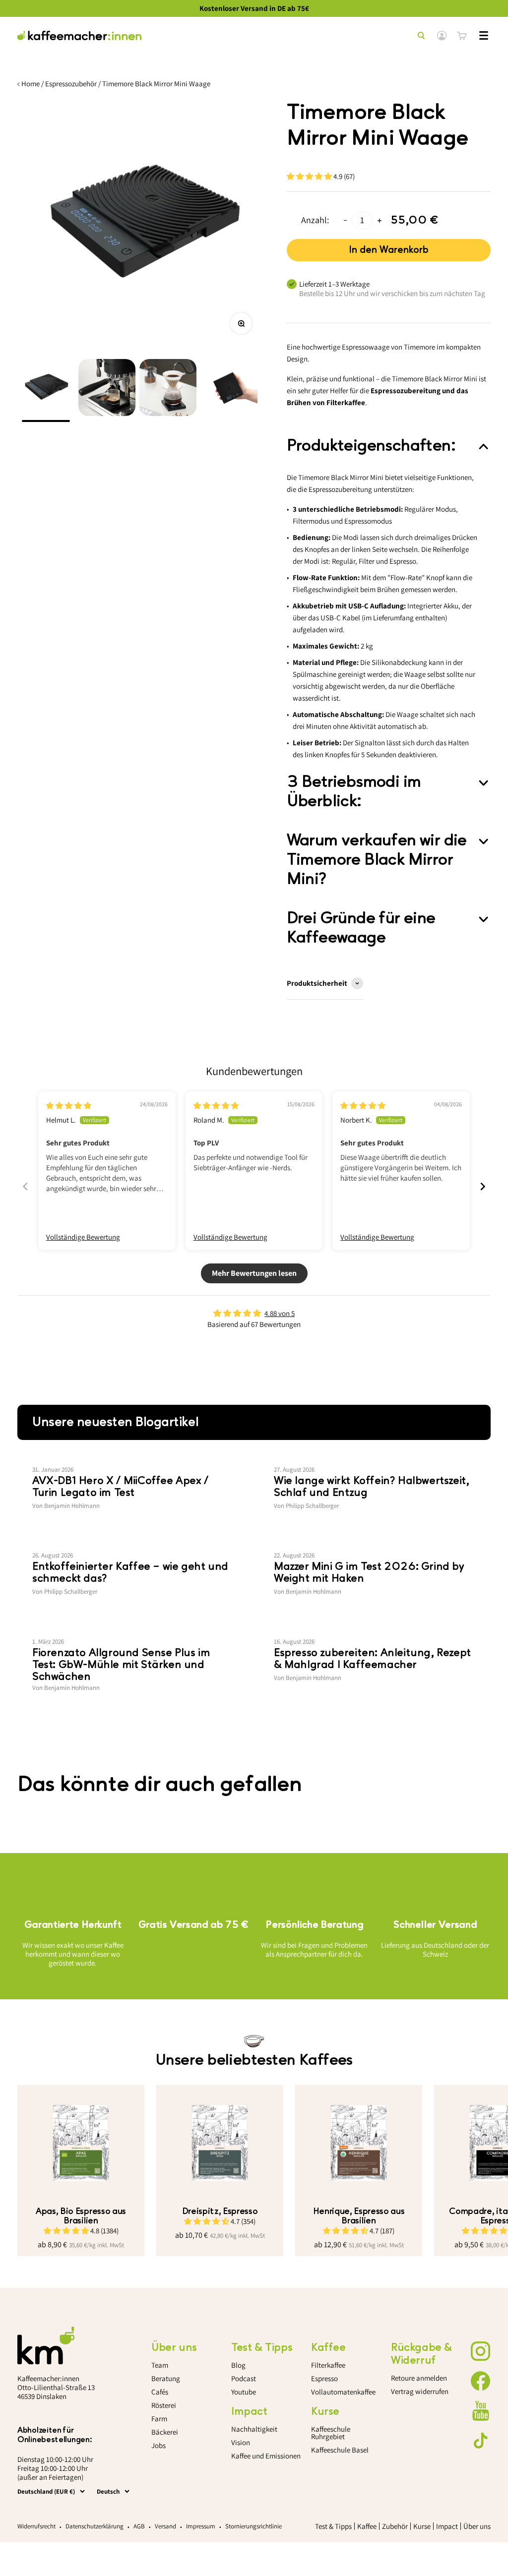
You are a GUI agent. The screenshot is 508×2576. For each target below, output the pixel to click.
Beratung (166, 2378)
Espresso (324, 2378)
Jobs (159, 2445)
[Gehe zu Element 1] (46, 390)
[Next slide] (483, 1186)
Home (31, 84)
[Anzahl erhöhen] (380, 220)
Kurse (422, 2526)
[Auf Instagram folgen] (481, 2351)
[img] (69, 1106)
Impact (447, 2526)
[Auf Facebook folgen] (481, 2381)
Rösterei (164, 2405)
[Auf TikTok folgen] (481, 2441)
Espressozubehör (71, 84)
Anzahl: (315, 220)
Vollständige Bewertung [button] (83, 1237)
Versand (165, 2526)
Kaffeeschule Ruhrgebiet (331, 2433)
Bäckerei (165, 2432)
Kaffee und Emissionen (266, 2456)
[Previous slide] (25, 1186)
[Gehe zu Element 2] (107, 390)
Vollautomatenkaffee (343, 2392)
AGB (139, 2526)
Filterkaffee (328, 2365)
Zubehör (395, 2526)
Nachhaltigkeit (254, 2429)
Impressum (201, 2526)
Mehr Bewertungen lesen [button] (254, 1273)
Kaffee (367, 2526)
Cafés (160, 2392)
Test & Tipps (333, 2526)
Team (160, 2365)
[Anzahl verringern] (345, 220)
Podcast (244, 2378)
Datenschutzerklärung (95, 2526)
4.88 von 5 (280, 1313)
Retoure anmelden (419, 2378)
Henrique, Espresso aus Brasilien (359, 2216)
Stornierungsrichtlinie (254, 2526)
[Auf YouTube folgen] (481, 2411)
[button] (310, 176)
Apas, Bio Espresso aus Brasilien (81, 2216)
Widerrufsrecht (36, 2526)
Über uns (477, 2526)
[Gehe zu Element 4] (229, 390)
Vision (241, 2442)
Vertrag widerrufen (420, 2391)
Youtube (244, 2392)
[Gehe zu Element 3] (168, 390)
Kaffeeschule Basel (340, 2450)
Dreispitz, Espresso (220, 2211)
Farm (159, 2419)
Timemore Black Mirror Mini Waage (156, 84)
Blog (238, 2365)
